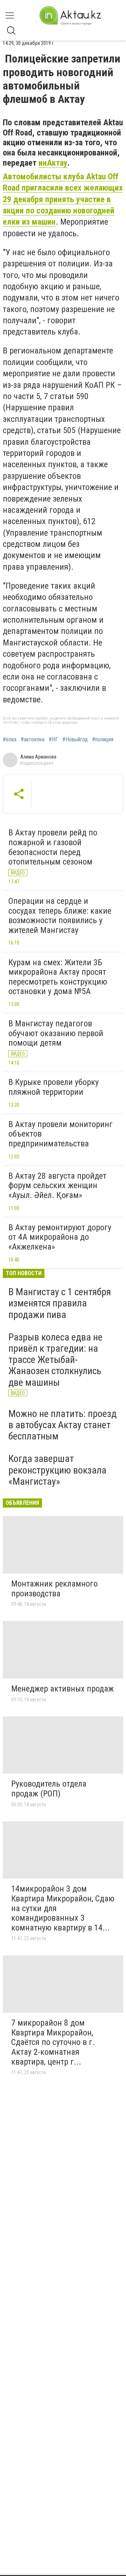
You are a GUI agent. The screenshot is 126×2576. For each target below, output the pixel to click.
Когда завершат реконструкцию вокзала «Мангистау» (57, 1470)
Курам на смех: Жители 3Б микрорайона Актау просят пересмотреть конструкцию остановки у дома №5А (58, 977)
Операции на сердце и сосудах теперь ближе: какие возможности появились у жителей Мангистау (60, 916)
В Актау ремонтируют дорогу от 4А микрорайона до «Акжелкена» (60, 1237)
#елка (10, 740)
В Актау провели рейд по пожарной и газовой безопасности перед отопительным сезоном (53, 847)
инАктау (53, 163)
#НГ (53, 740)
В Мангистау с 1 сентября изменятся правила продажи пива (60, 1303)
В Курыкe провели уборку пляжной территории (54, 1087)
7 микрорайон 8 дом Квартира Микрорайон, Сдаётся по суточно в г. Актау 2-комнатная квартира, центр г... (53, 2042)
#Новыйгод (75, 740)
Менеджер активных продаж (62, 1689)
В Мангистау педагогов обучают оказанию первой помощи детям (56, 1033)
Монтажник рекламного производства (54, 1589)
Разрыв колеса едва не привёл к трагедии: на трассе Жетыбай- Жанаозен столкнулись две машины (55, 1360)
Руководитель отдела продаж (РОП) (49, 1789)
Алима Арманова (38, 757)
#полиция (103, 740)
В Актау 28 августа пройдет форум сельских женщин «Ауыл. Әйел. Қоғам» (57, 1186)
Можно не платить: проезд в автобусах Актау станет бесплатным (62, 1425)
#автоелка (33, 740)
